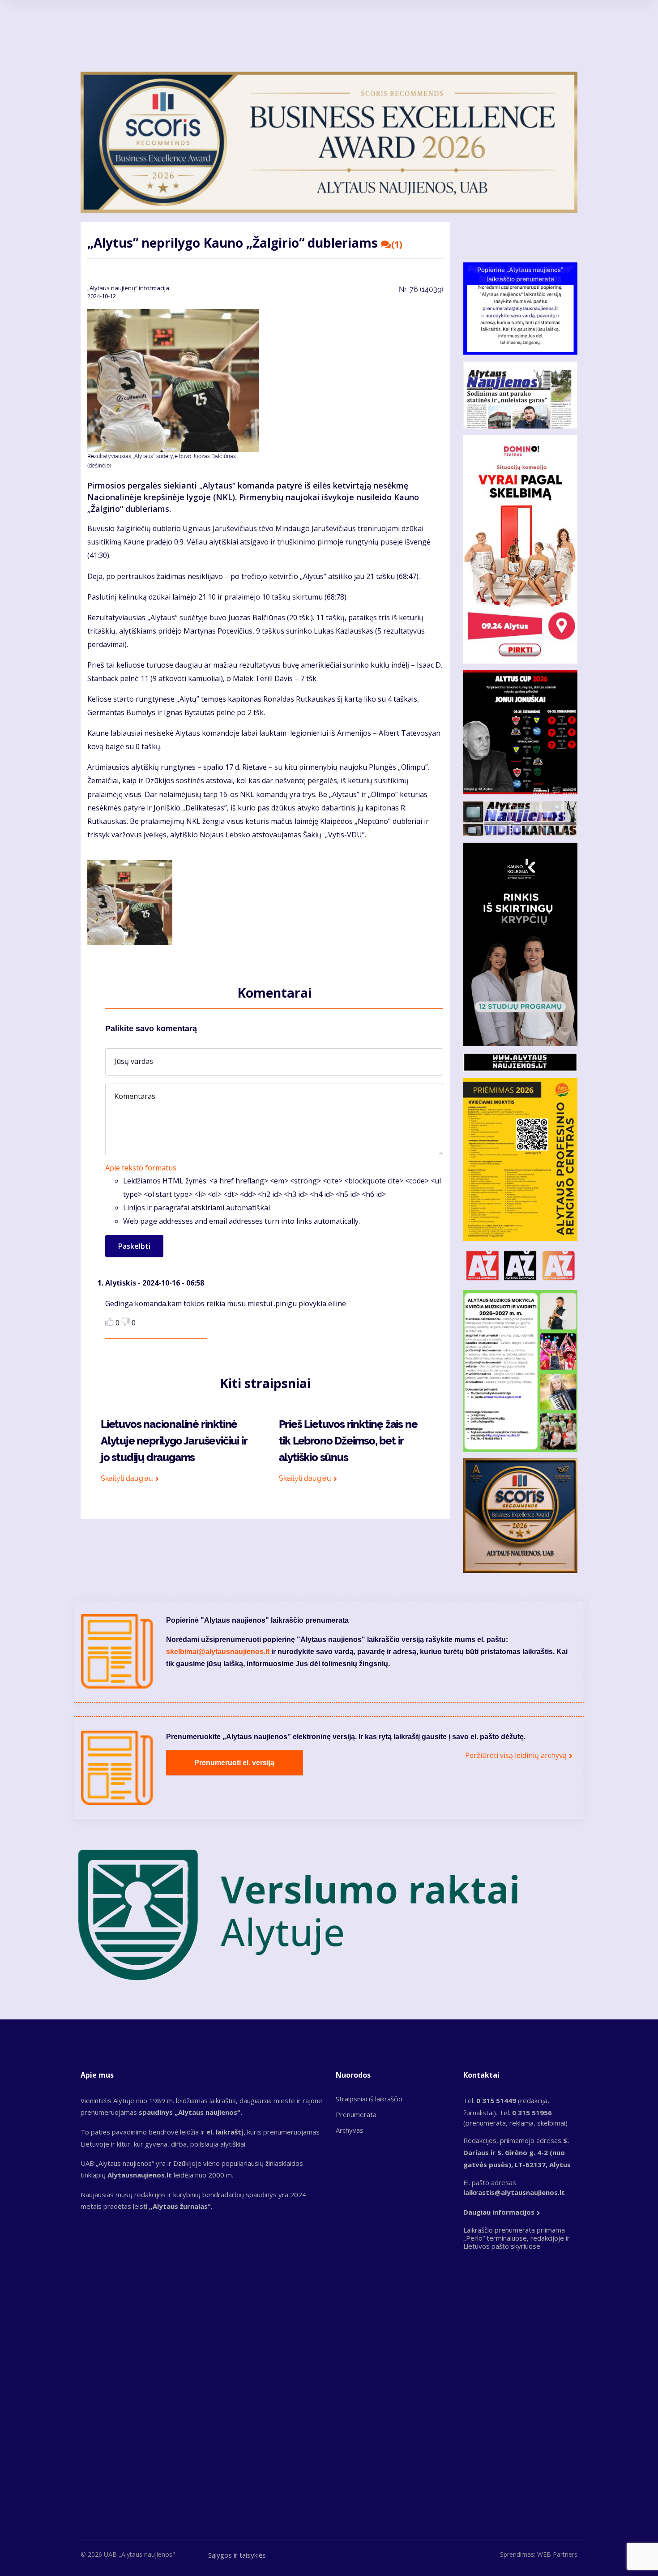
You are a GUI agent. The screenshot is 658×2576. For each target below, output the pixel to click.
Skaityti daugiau (127, 1478)
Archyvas (350, 2130)
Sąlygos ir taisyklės (237, 2555)
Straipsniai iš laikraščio (369, 2099)
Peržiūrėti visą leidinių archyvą (516, 1755)
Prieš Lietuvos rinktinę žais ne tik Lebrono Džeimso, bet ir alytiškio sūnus (348, 1441)
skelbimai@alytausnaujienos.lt (218, 1652)
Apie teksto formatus (141, 1168)
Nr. (421, 289)
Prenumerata (356, 2114)
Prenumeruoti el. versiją (234, 1763)
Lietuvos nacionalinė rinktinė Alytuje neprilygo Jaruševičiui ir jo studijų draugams (174, 1441)
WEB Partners (557, 2554)
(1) (397, 244)
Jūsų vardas (134, 1061)
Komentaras (135, 1096)
